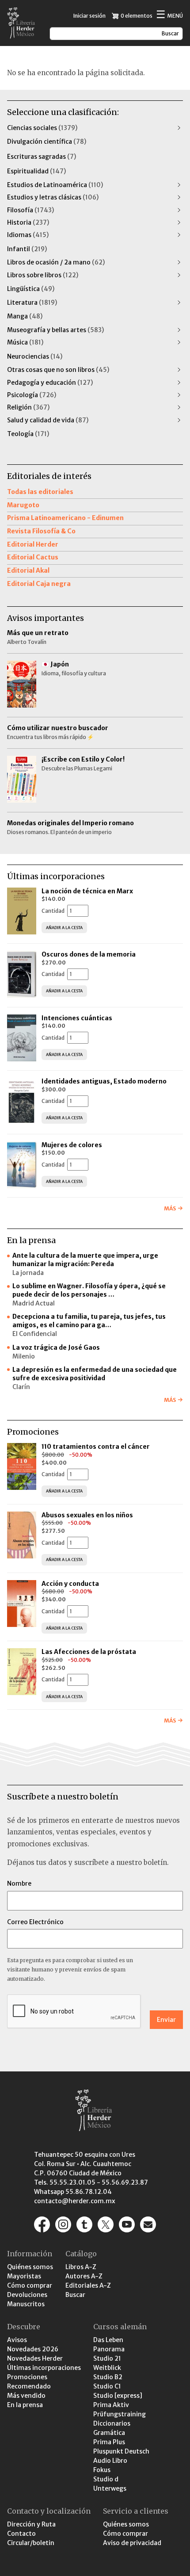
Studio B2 (108, 2377)
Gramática (109, 2433)
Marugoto (23, 505)
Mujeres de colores (72, 1145)
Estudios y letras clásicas (53, 197)
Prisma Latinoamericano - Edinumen (65, 518)
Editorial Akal (28, 570)
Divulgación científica (47, 142)
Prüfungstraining (120, 2414)
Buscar (75, 2295)
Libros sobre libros (43, 275)
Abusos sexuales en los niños (88, 1515)
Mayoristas (24, 2276)
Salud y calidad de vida (48, 420)
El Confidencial (35, 1334)
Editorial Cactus (33, 557)
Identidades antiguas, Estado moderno (104, 1081)
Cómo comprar (30, 2285)
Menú (169, 15)
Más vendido (26, 2396)
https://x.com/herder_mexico (106, 2224)
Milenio (24, 1356)
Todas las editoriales (40, 492)
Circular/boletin (31, 2543)
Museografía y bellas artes (55, 330)
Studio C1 (107, 2386)
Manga (25, 316)
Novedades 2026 (33, 2349)
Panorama (109, 2349)
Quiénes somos (30, 2267)
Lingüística (31, 289)
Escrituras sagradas (42, 157)
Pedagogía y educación (50, 383)
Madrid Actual (34, 1303)
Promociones (27, 2377)
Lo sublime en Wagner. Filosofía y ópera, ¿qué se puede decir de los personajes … (89, 1290)
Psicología (32, 395)
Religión (28, 407)
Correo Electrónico (35, 1922)
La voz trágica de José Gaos (56, 1347)
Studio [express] (118, 2396)
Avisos (17, 2340)
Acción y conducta (71, 1584)
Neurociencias (35, 356)
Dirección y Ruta (31, 2524)
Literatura (32, 302)
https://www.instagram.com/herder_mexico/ (63, 2224)
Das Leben (108, 2340)
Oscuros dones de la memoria (89, 954)
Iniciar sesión (89, 16)
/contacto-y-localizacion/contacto (148, 2224)
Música (25, 342)
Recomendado (29, 2386)
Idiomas (28, 235)
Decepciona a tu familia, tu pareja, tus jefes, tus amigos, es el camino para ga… (89, 1321)
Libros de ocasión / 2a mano (56, 262)
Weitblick (107, 2368)
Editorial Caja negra (39, 584)
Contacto (21, 2534)
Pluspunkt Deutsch (121, 2451)
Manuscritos (26, 2304)
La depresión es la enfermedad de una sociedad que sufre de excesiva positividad (95, 1374)
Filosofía (30, 210)
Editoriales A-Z (88, 2285)
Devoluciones (27, 2295)
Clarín (21, 1387)
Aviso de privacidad (132, 2543)
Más (170, 1208)
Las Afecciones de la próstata (89, 1652)
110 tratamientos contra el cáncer (96, 1447)
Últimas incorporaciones (44, 2368)
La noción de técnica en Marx (87, 891)
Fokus (102, 2470)
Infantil (27, 249)
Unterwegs (110, 2488)
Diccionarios (112, 2423)
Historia (28, 222)
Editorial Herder (33, 544)
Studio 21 (107, 2358)
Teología (28, 434)
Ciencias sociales (42, 128)
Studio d (106, 2479)
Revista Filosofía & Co (41, 531)
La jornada (28, 1273)
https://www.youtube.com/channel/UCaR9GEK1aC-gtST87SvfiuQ (127, 2224)
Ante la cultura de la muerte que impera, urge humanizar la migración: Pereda (85, 1260)
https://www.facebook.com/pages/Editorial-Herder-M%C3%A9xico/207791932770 (42, 2224)
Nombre (19, 1883)
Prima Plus (109, 2442)
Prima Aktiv (111, 2405)
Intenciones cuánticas (77, 1018)
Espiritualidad (36, 171)
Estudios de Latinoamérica (55, 185)
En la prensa (25, 2405)
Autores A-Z (84, 2276)
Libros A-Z (81, 2267)
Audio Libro (110, 2461)
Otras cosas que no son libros (58, 370)
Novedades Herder (35, 2358)
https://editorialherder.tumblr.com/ (84, 2224)
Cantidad (53, 911)
